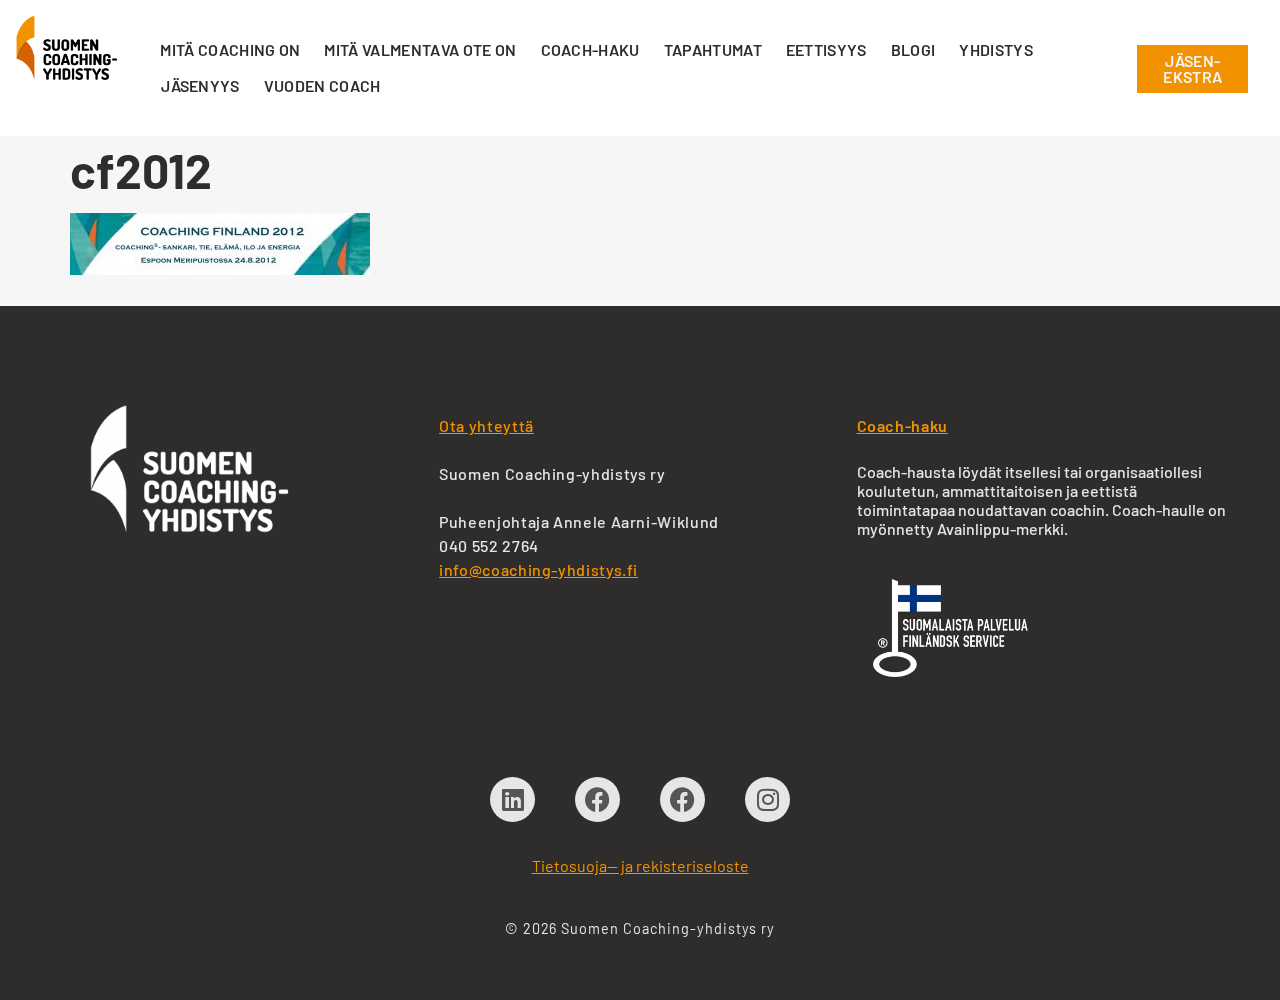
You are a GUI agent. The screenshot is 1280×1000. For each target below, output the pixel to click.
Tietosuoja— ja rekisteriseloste (640, 865)
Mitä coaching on (230, 49)
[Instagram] (767, 799)
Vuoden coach (322, 85)
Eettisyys (826, 49)
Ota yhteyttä (486, 425)
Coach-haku (590, 49)
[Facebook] (597, 799)
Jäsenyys (200, 85)
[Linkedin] (512, 799)
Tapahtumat (713, 49)
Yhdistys (996, 49)
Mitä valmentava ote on (420, 49)
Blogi (913, 49)
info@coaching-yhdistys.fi (538, 569)
